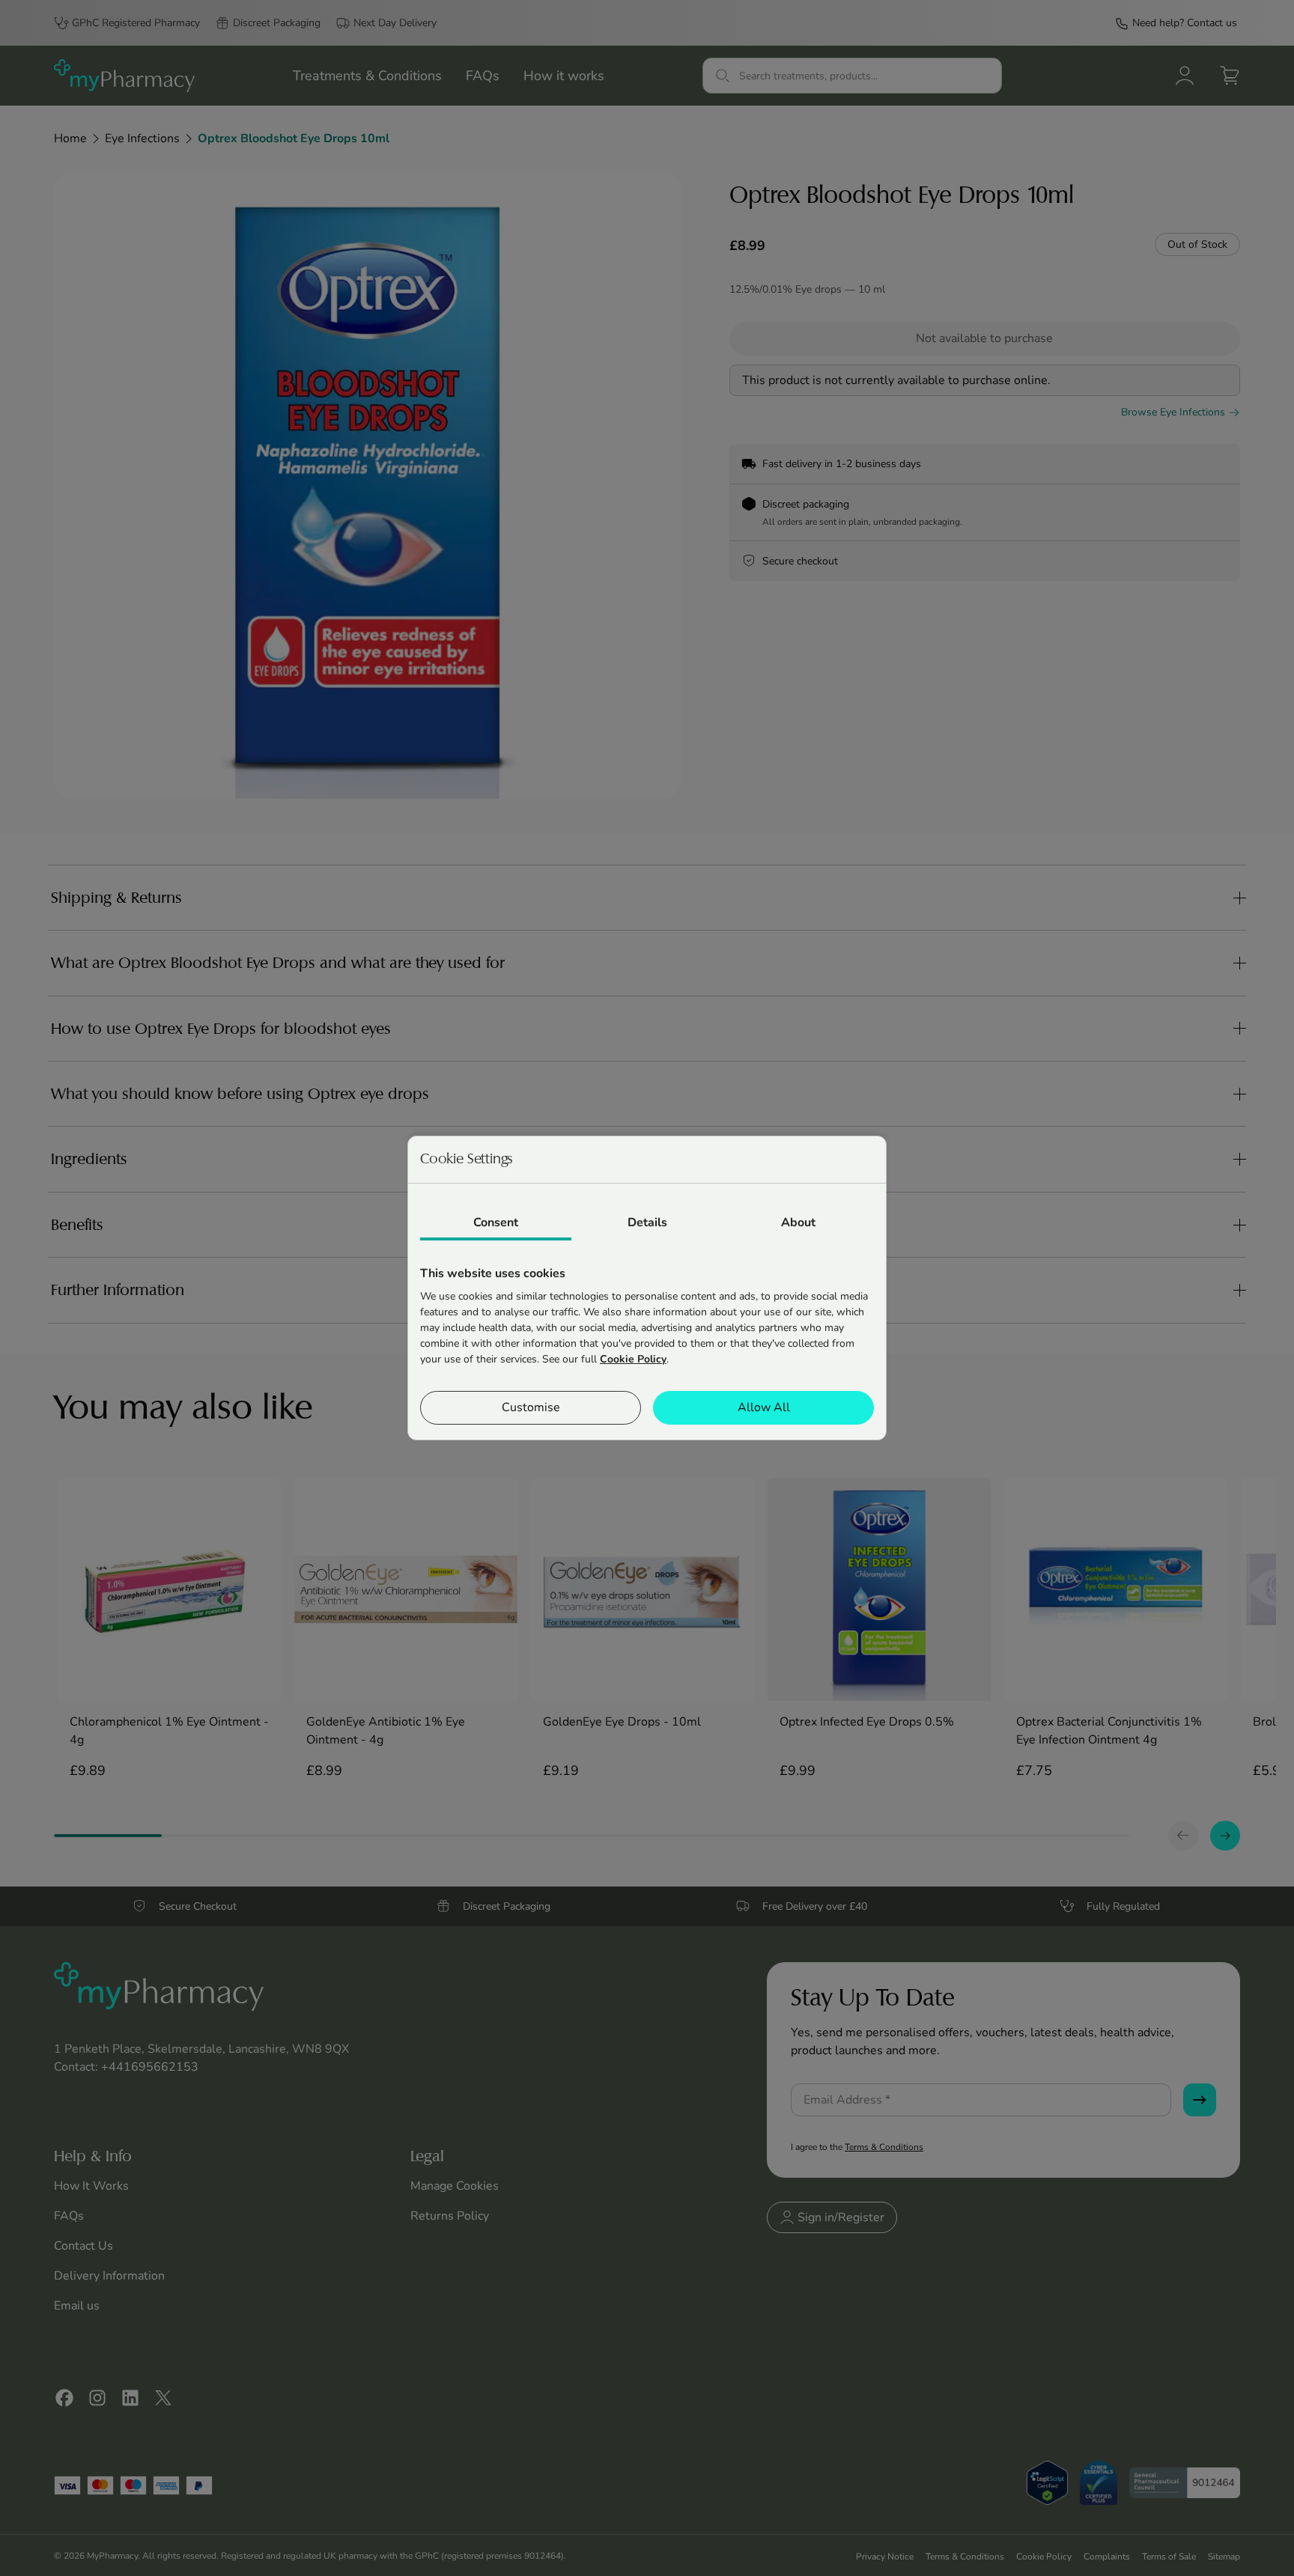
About (798, 1222)
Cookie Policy (633, 1359)
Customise (531, 1407)
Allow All (764, 1407)
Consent (496, 1222)
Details (647, 1222)
